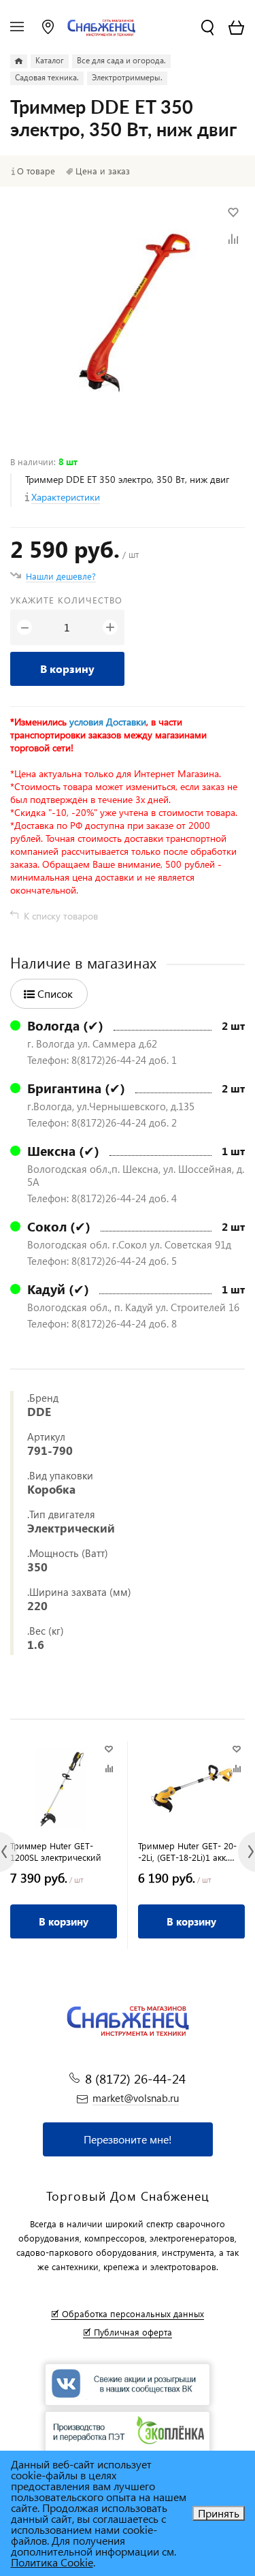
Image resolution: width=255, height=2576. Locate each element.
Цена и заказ (103, 171)
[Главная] (19, 61)
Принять (219, 2513)
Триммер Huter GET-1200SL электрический (56, 1851)
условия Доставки (108, 722)
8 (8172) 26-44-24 (135, 2078)
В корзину (67, 669)
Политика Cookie (52, 2562)
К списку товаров (61, 916)
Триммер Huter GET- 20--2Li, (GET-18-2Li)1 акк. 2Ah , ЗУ (187, 1851)
